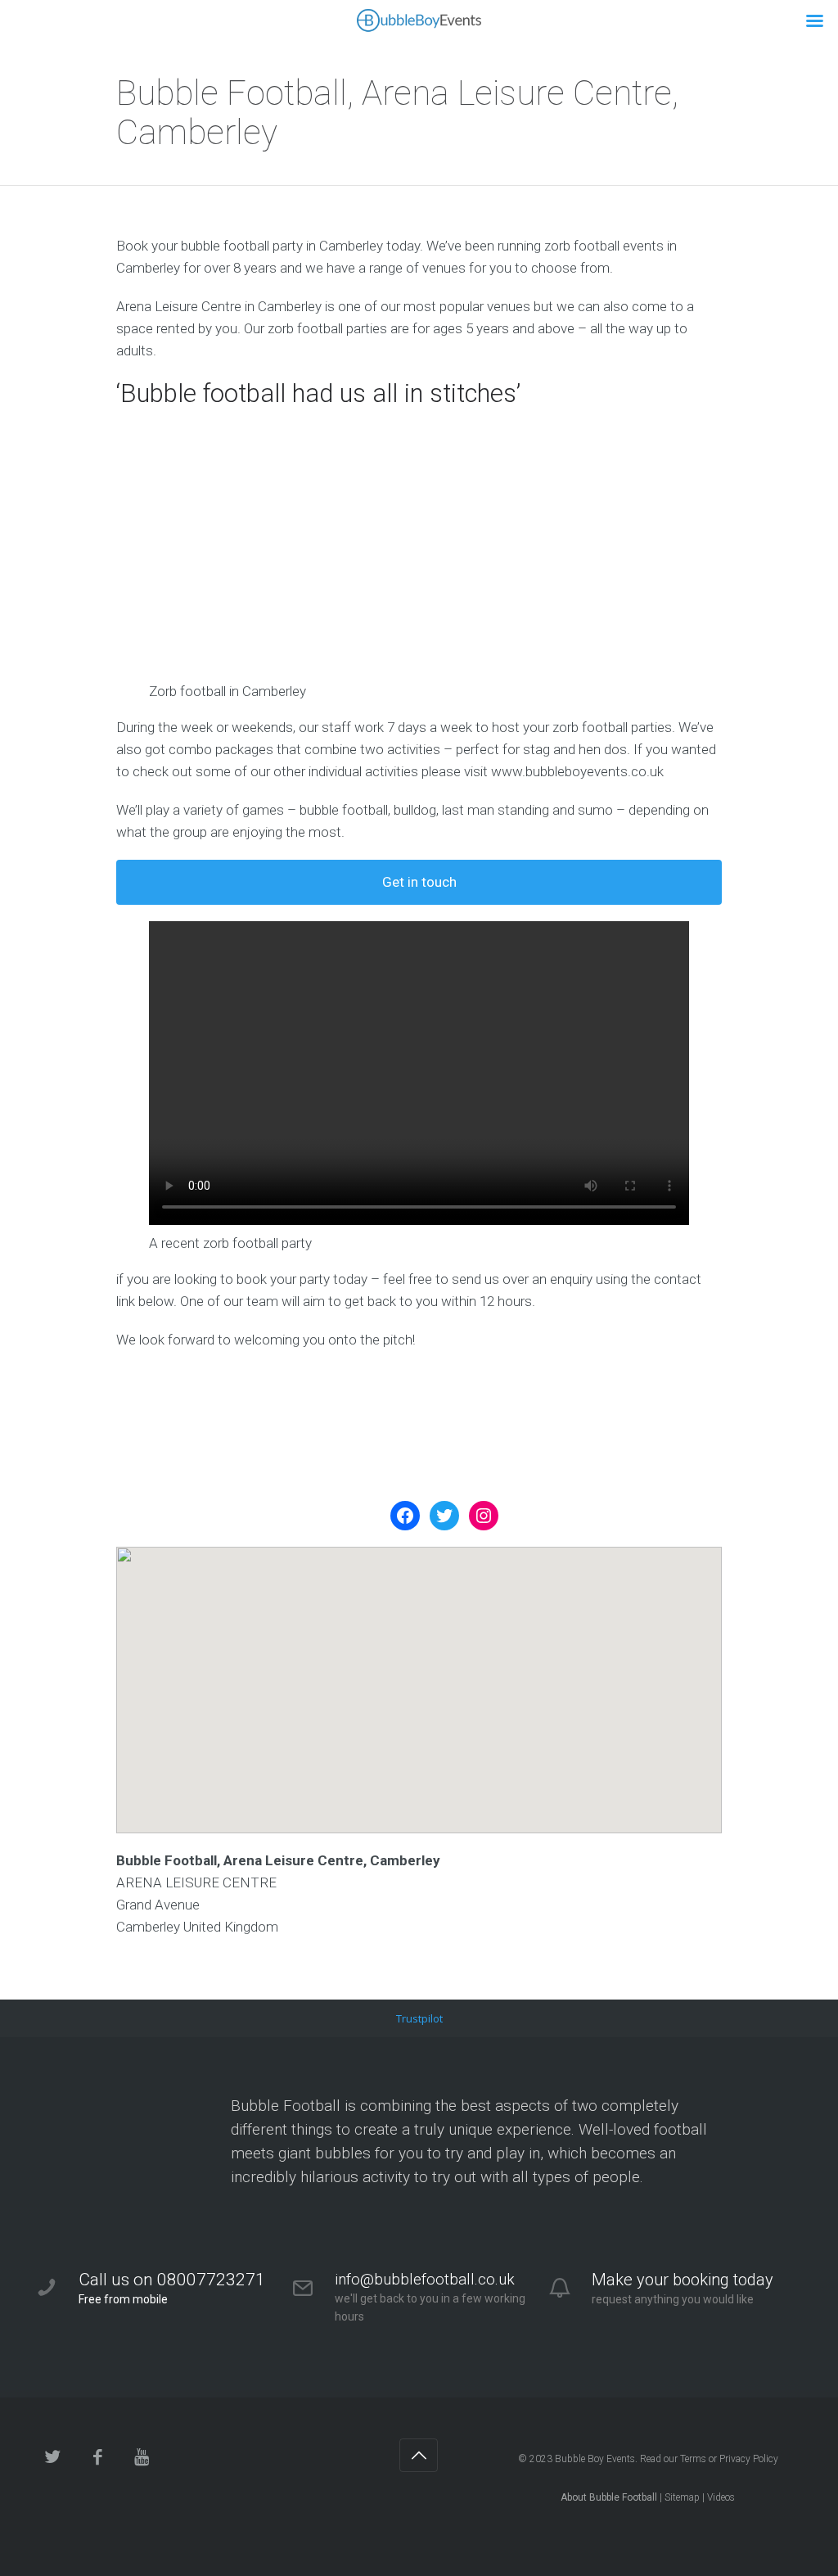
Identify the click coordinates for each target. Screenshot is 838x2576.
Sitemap (682, 2497)
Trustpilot (419, 2018)
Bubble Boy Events (595, 2459)
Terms (693, 2459)
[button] (419, 1676)
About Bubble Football (609, 2497)
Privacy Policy (749, 2459)
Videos (721, 2497)
